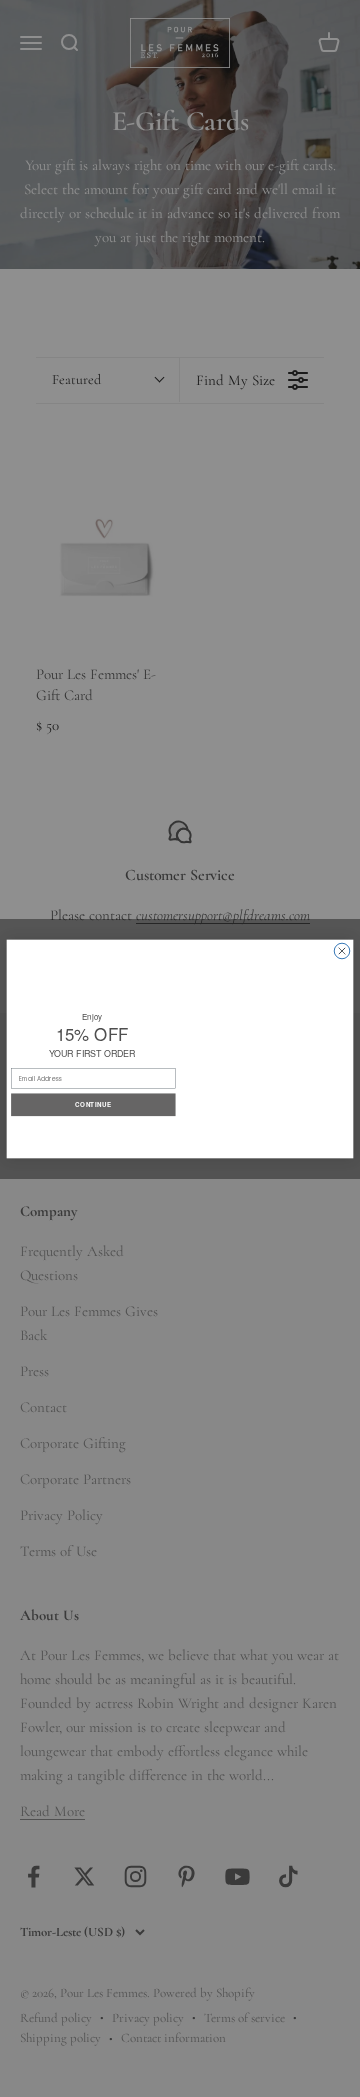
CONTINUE (93, 1104)
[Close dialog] (342, 951)
